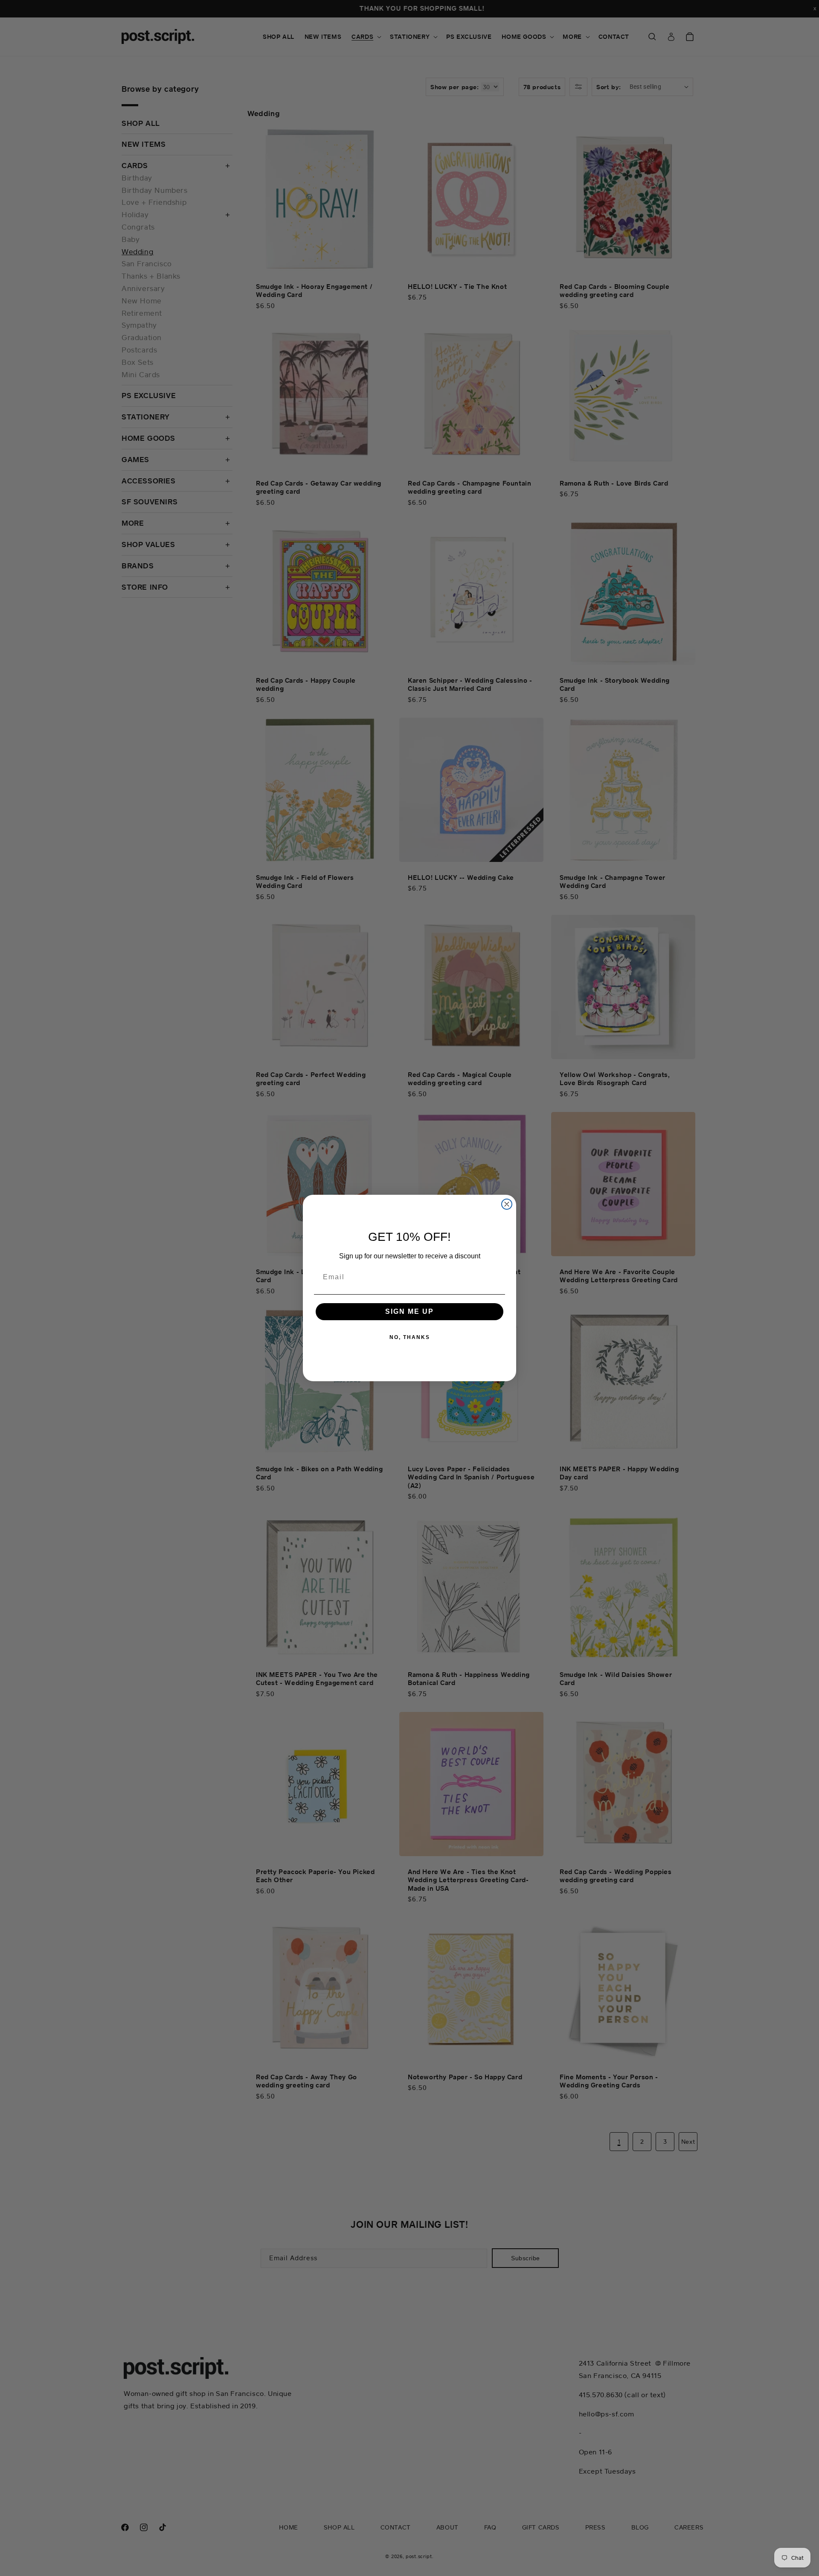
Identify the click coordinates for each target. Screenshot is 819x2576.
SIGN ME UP (409, 1311)
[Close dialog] (507, 1204)
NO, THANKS (410, 1337)
